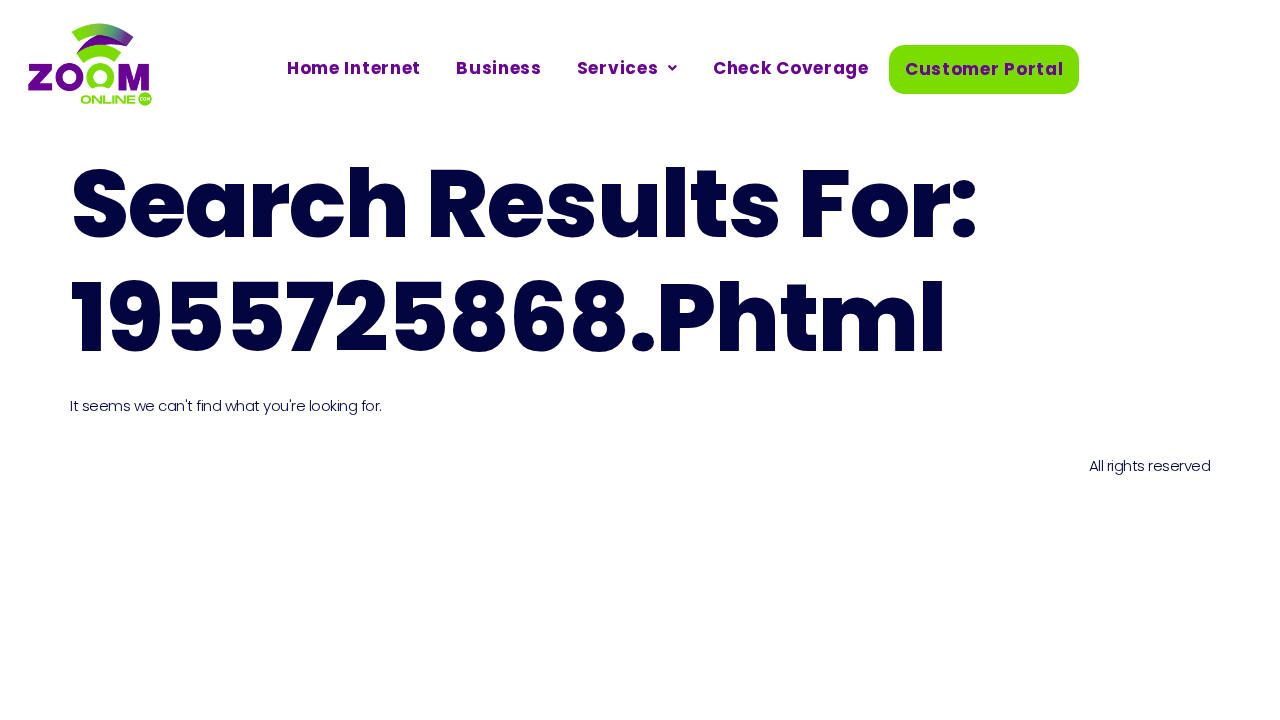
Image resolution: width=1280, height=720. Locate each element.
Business (499, 68)
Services (618, 68)
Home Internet (354, 68)
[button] (627, 68)
